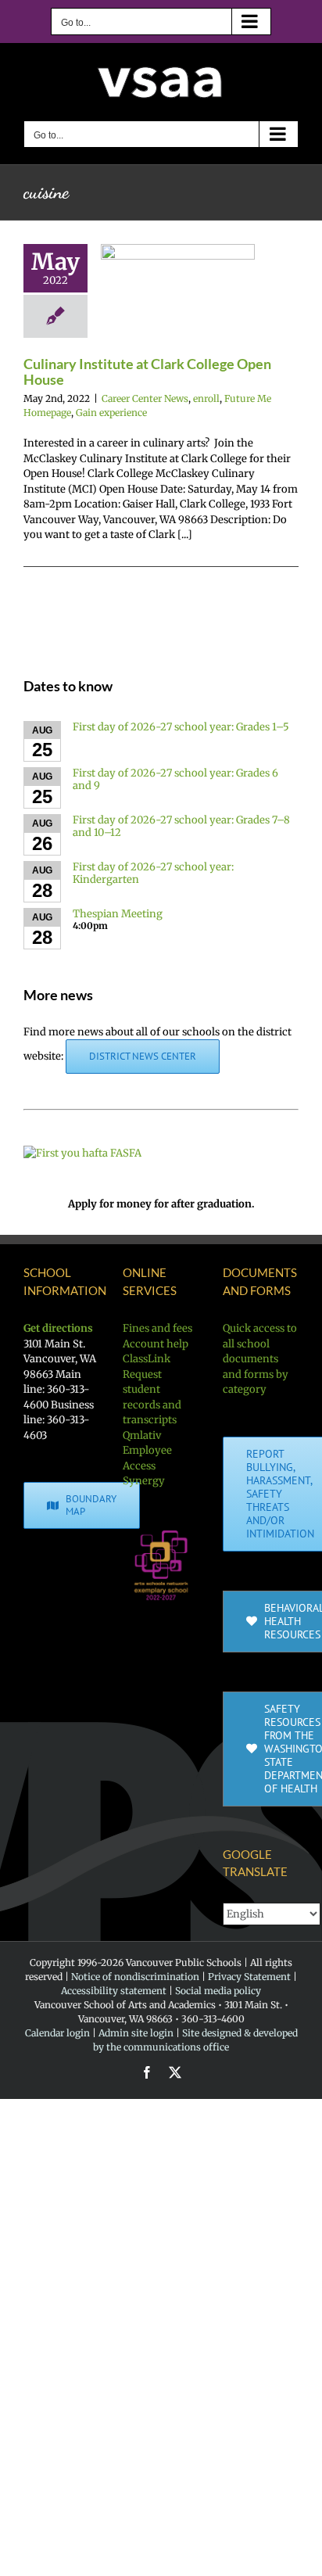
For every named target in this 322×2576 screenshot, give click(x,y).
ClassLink (147, 1359)
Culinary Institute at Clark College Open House (147, 371)
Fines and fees (157, 1328)
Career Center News (145, 398)
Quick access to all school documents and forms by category (260, 1359)
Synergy (144, 1481)
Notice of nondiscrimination (135, 1977)
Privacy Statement (249, 1977)
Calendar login (57, 2033)
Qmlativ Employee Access (147, 1451)
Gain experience (111, 413)
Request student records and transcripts (152, 1397)
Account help (156, 1344)
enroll (206, 398)
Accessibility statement (114, 1991)
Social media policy (218, 1991)
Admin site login (136, 2033)
